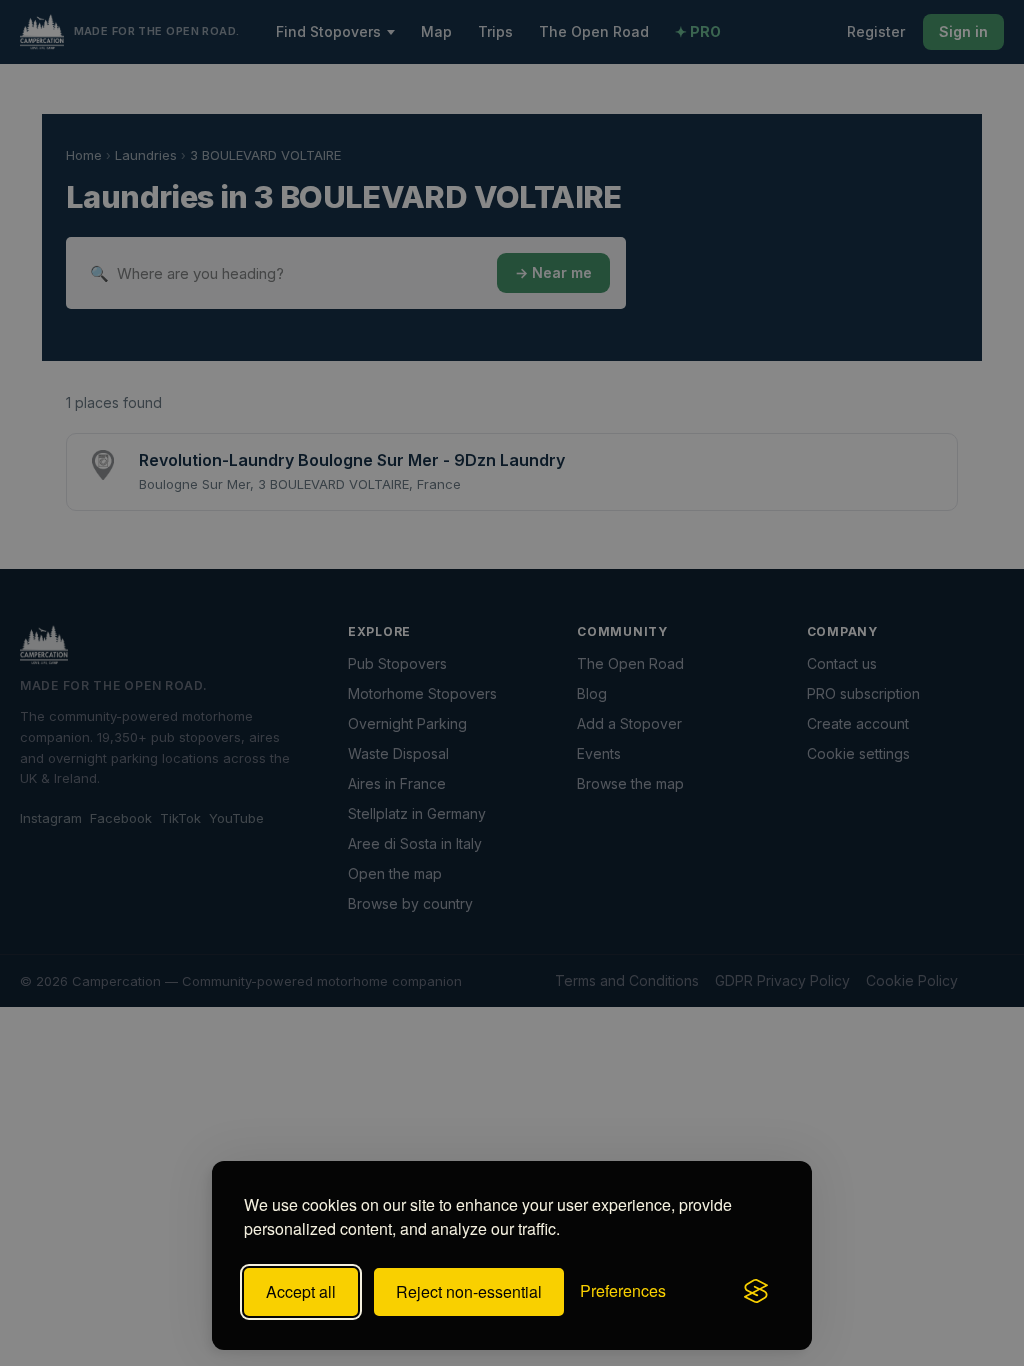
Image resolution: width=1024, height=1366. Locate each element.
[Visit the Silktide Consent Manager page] (756, 1292)
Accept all (301, 1291)
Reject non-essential (469, 1291)
